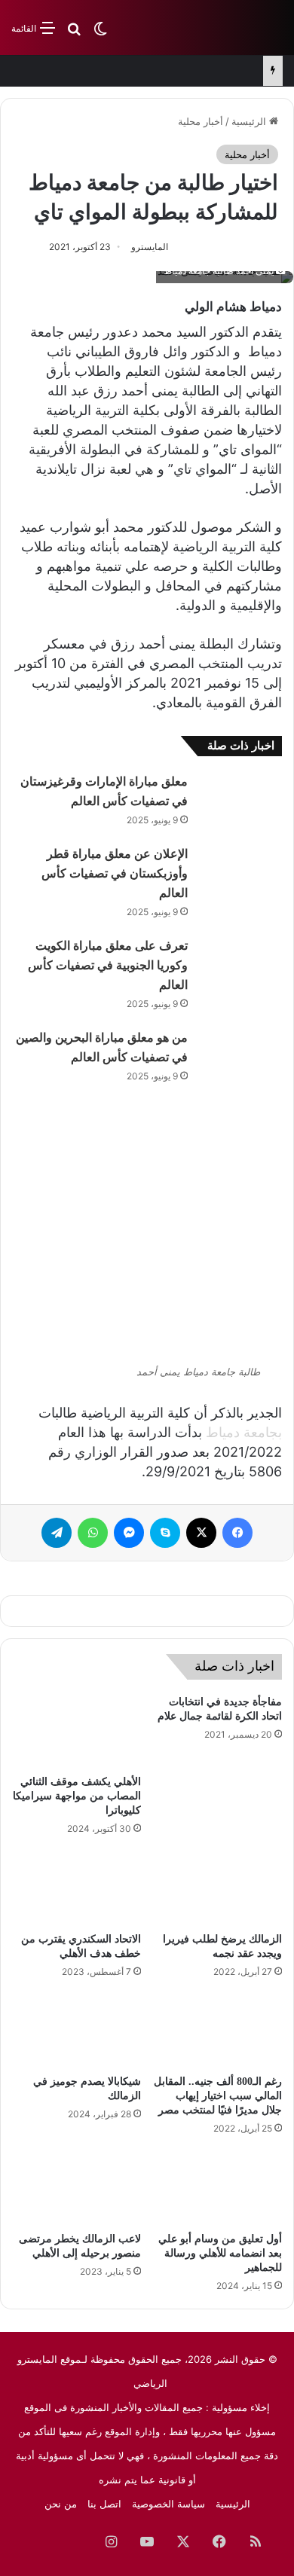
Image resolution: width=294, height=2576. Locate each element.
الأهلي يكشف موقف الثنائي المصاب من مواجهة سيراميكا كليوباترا (77, 1796)
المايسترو (150, 247)
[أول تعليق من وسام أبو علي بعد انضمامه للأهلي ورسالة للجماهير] (217, 2187)
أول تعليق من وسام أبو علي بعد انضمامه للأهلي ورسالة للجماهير (220, 2253)
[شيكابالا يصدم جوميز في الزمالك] (77, 2031)
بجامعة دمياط (244, 1432)
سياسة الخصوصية (168, 2504)
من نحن (61, 2504)
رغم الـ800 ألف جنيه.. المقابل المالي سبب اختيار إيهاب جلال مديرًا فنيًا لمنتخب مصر (218, 2096)
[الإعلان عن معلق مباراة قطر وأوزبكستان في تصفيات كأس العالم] (240, 872)
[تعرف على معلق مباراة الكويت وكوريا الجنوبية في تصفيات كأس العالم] (240, 964)
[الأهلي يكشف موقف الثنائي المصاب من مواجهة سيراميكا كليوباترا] (77, 1731)
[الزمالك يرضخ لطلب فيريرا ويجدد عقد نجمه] (217, 1888)
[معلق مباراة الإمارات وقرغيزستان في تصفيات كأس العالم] (240, 800)
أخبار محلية (201, 121)
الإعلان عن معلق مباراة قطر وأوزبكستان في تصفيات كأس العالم (115, 873)
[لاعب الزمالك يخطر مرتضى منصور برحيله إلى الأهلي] (77, 2187)
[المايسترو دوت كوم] (222, 27)
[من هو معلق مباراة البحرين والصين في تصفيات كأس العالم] (240, 1056)
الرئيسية (250, 121)
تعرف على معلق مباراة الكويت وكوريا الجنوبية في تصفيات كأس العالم (108, 965)
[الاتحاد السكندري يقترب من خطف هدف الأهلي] (77, 1888)
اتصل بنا (104, 2504)
